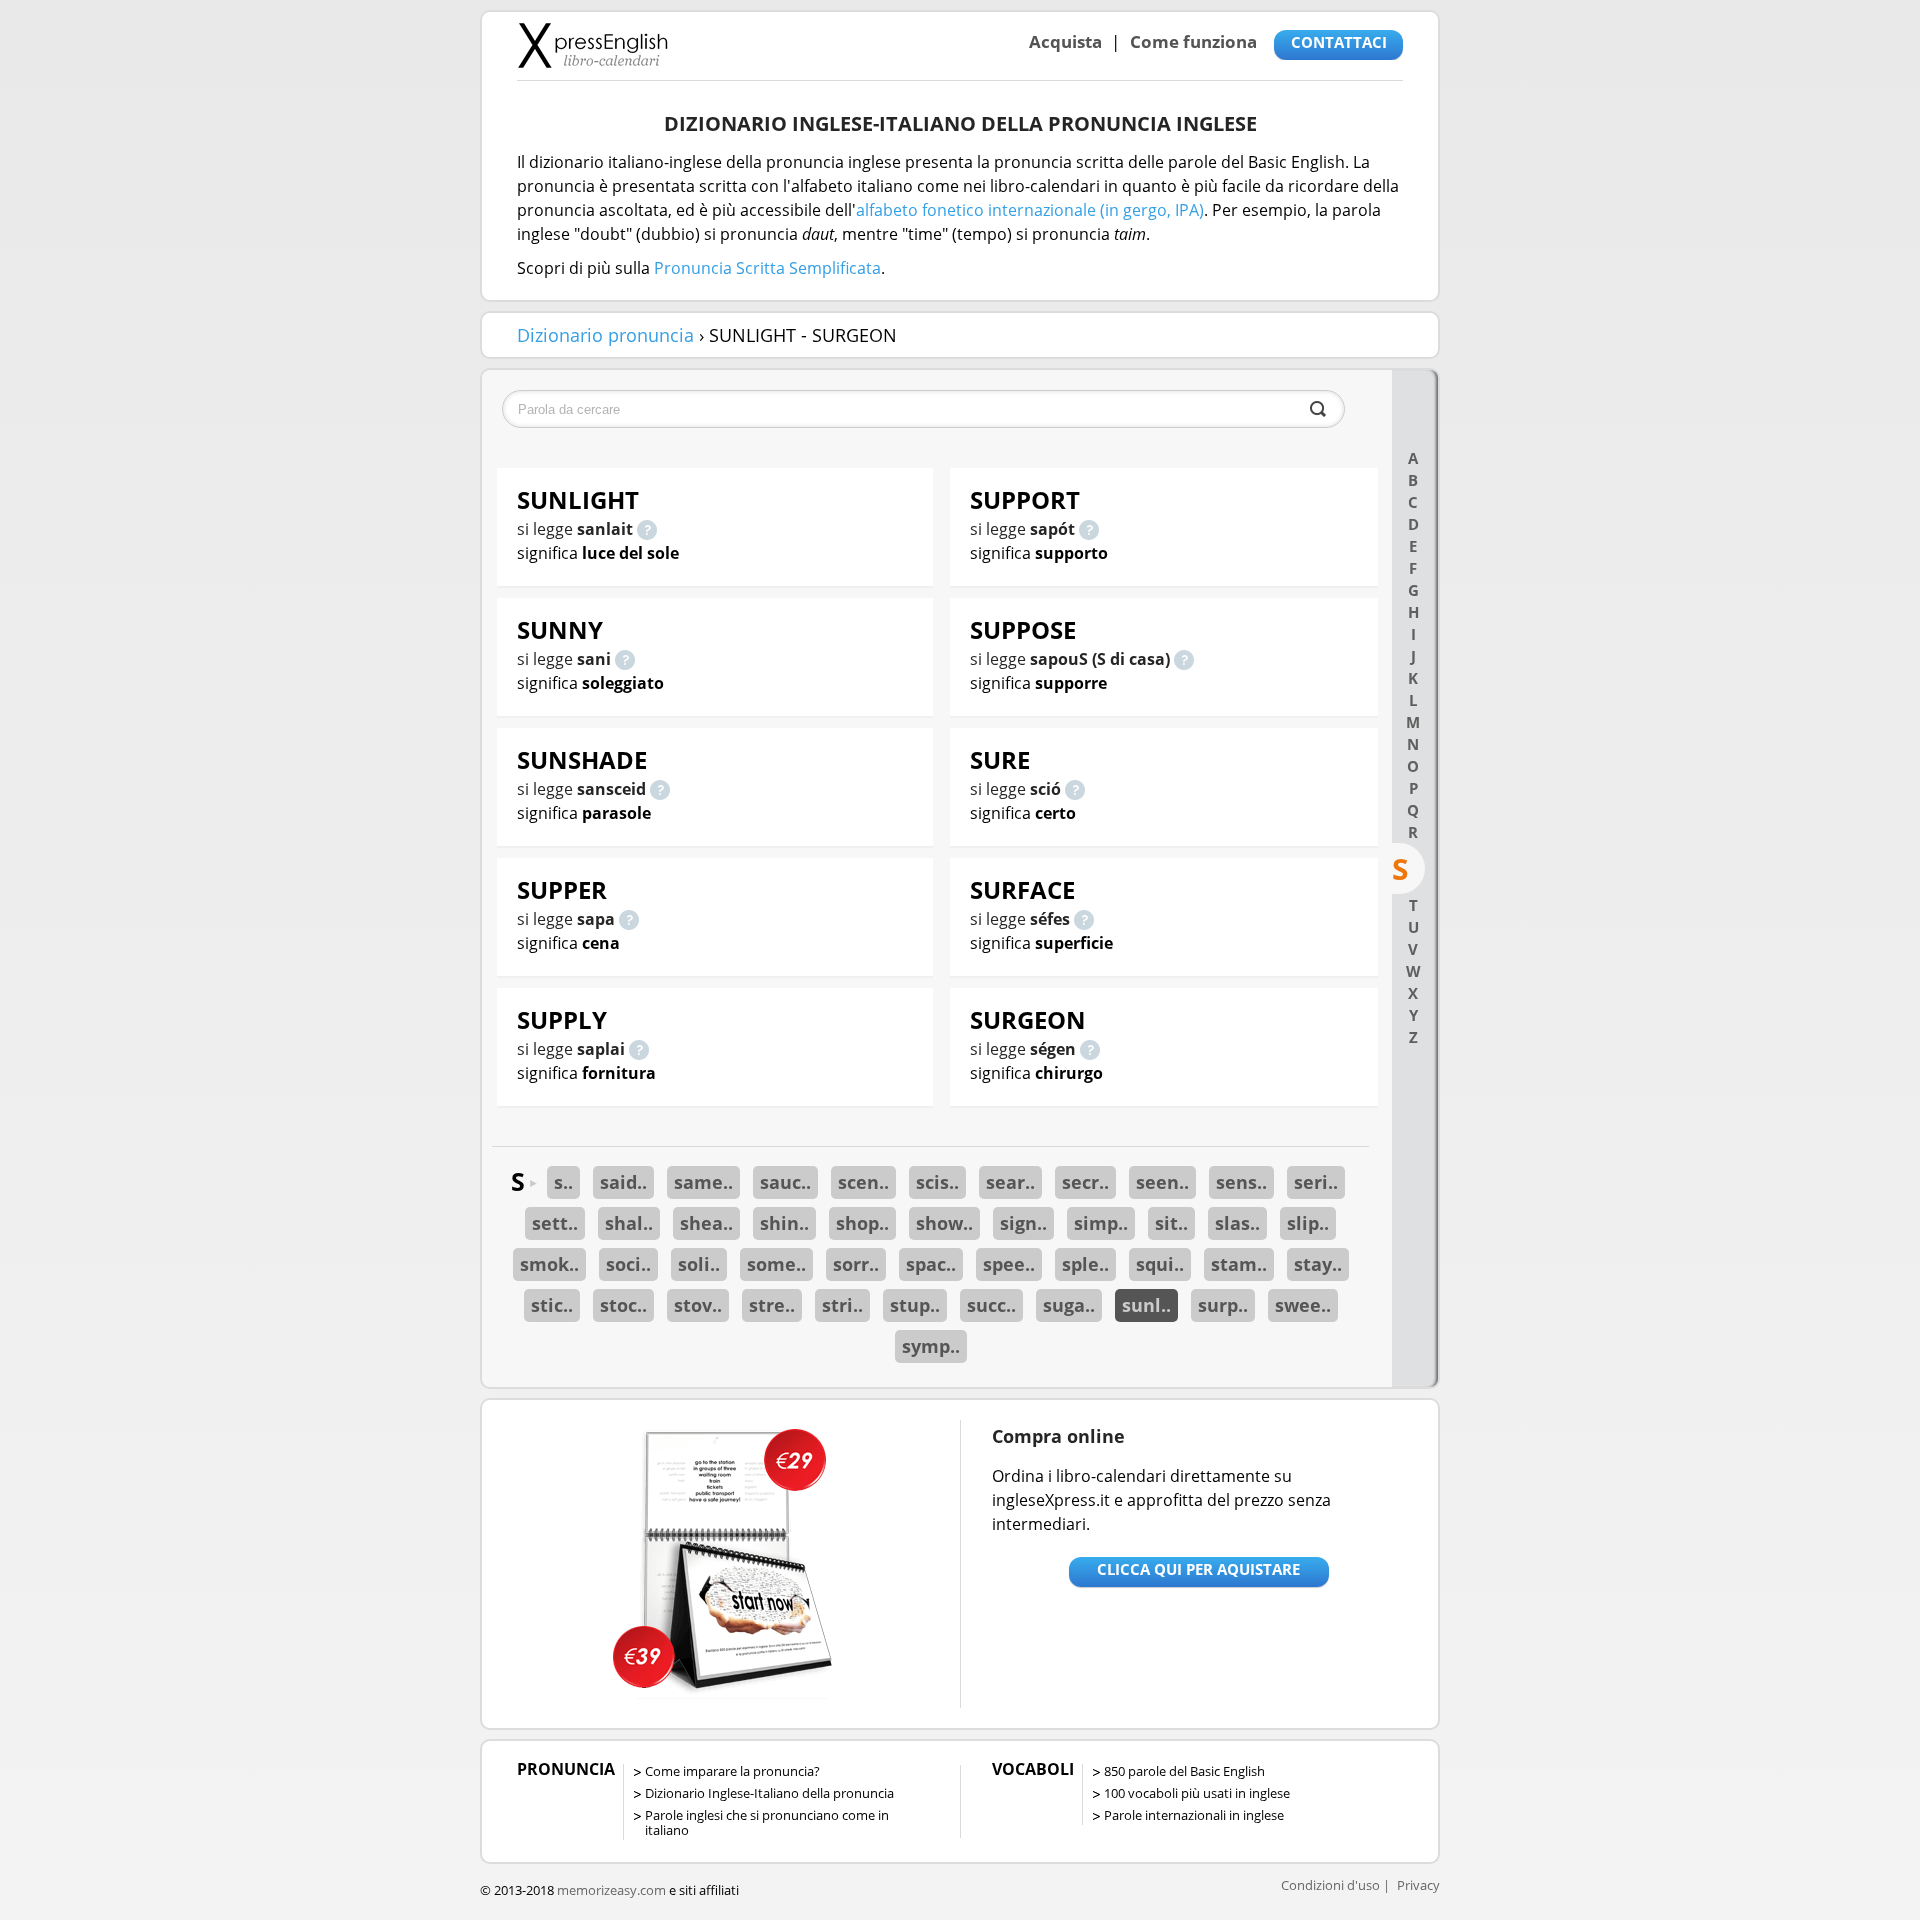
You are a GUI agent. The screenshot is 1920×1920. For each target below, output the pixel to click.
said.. (623, 1182)
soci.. (628, 1264)
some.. (776, 1264)
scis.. (937, 1182)
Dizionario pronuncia (605, 335)
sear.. (1010, 1182)
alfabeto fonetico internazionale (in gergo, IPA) (1030, 210)
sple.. (1085, 1264)
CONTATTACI (1339, 42)
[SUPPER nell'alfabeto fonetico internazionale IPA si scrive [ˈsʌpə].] (629, 919)
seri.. (1316, 1182)
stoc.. (623, 1305)
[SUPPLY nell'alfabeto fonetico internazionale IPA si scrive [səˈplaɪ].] (639, 1049)
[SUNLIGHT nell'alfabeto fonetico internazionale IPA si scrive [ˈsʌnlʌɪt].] (647, 529)
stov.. (698, 1305)
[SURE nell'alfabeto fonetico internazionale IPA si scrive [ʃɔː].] (1075, 789)
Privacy (1418, 1885)
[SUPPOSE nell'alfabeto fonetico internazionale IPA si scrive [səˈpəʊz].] (1184, 659)
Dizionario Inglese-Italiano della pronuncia (769, 1793)
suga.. (1069, 1305)
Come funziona (1193, 41)
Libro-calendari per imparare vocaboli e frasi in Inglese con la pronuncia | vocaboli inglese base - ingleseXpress (592, 45)
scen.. (863, 1182)
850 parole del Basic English (1184, 1771)
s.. (563, 1182)
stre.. (772, 1305)
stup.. (915, 1305)
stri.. (842, 1305)
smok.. (549, 1264)
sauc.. (785, 1182)
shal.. (629, 1223)
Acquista (1065, 41)
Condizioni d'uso (1330, 1885)
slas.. (1237, 1223)
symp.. (931, 1346)
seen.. (1162, 1182)
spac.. (931, 1264)
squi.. (1160, 1264)
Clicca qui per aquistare (1198, 1569)
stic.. (552, 1305)
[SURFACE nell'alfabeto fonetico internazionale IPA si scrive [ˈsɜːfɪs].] (1084, 919)
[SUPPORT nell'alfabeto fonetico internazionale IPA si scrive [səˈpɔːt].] (1089, 529)
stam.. (1239, 1264)
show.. (944, 1223)
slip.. (1308, 1223)
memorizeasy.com (611, 1890)
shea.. (706, 1223)
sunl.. (1146, 1305)
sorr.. (856, 1264)
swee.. (1303, 1305)
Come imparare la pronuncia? (732, 1771)
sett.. (555, 1223)
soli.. (699, 1264)
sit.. (1171, 1223)
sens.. (1241, 1182)
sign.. (1023, 1223)
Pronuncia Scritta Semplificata (767, 268)
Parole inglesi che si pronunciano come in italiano (767, 1822)
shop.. (862, 1223)
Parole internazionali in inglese (1194, 1815)
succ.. (991, 1305)
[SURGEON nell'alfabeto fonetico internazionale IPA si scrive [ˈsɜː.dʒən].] (1090, 1049)
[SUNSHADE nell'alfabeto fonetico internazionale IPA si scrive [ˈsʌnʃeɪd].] (660, 789)
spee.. (1009, 1264)
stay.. (1318, 1264)
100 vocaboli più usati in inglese (1197, 1793)
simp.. (1101, 1223)
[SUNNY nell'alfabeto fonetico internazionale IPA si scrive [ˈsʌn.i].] (625, 659)
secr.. (1085, 1182)
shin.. (784, 1223)
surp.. (1223, 1305)
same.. (703, 1182)
